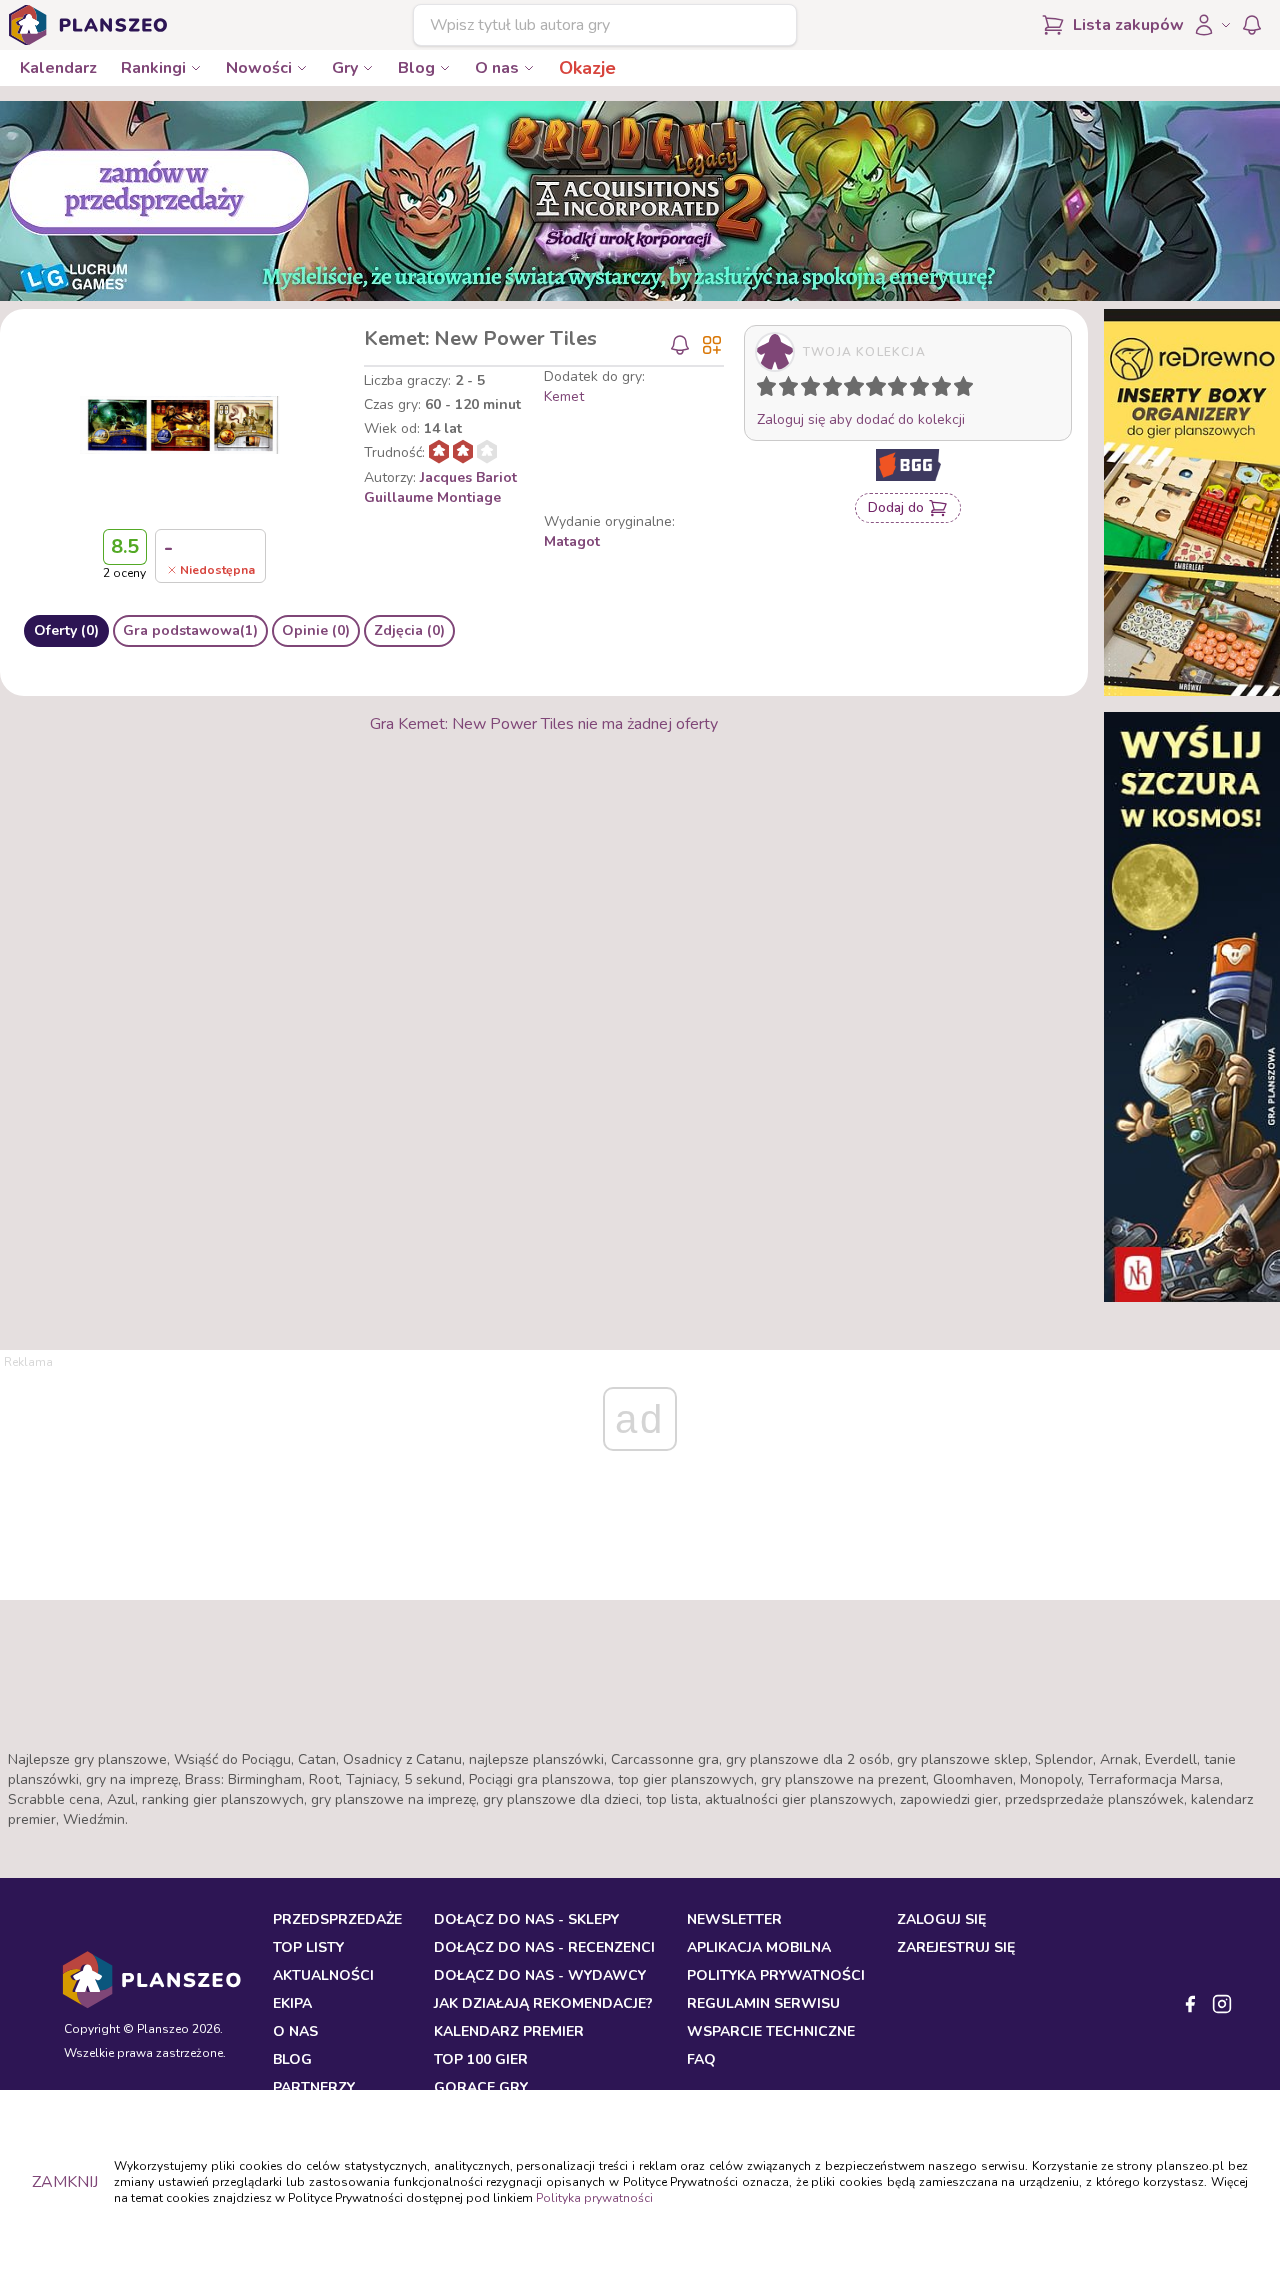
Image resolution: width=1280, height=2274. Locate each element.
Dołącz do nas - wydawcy (540, 1975)
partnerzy (314, 2087)
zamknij (65, 2182)
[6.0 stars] (881, 390)
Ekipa (292, 2003)
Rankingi (153, 68)
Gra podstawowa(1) (190, 630)
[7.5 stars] (915, 390)
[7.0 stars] (902, 390)
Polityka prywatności (594, 2198)
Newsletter (734, 1919)
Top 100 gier (481, 2059)
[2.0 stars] (793, 390)
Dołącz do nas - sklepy (526, 1919)
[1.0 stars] (771, 390)
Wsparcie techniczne (771, 2031)
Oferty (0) (66, 630)
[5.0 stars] (859, 390)
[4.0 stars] (837, 390)
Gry (345, 68)
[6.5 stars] (893, 390)
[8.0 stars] (924, 390)
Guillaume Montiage (432, 497)
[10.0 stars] (968, 390)
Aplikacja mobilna (759, 1947)
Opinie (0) (316, 630)
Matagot (572, 541)
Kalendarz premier (509, 2031)
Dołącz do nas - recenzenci (544, 1947)
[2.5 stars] (806, 390)
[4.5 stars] (849, 390)
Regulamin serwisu (763, 2003)
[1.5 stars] (784, 390)
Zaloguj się (941, 1919)
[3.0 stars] (815, 390)
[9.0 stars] (946, 390)
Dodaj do (896, 507)
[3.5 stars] (828, 390)
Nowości (259, 68)
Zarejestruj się (956, 1947)
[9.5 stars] (959, 390)
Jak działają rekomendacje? (543, 2003)
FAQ (701, 2059)
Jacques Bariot (468, 477)
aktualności (323, 1975)
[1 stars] (762, 390)
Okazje (587, 68)
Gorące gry (481, 2087)
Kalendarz (58, 68)
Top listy (308, 1947)
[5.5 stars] (871, 390)
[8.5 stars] (937, 390)
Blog (416, 68)
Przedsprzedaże (337, 1919)
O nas (497, 68)
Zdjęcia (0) (409, 630)
